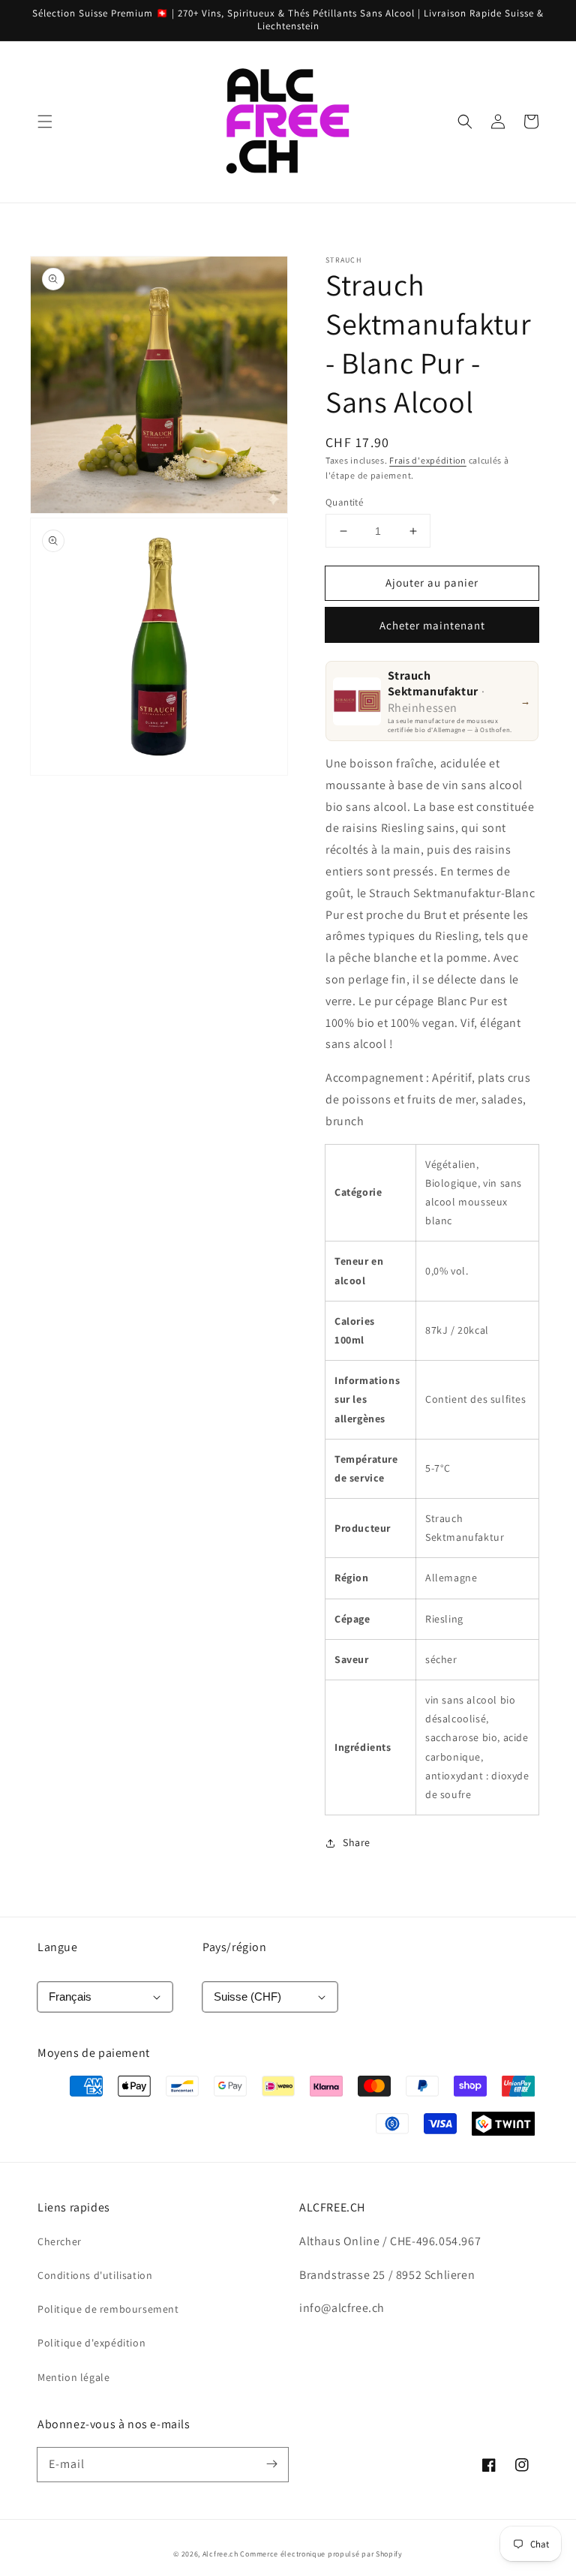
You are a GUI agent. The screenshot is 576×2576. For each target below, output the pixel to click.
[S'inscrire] (271, 2464)
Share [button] (357, 1842)
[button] (45, 122)
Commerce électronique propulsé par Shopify (321, 2554)
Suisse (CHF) (247, 1997)
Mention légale (73, 2377)
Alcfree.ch (220, 2554)
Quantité (344, 502)
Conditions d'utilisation (95, 2275)
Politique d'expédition (91, 2343)
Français (70, 1997)
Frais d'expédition (428, 460)
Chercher (60, 2241)
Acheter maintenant (432, 625)
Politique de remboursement (108, 2309)
